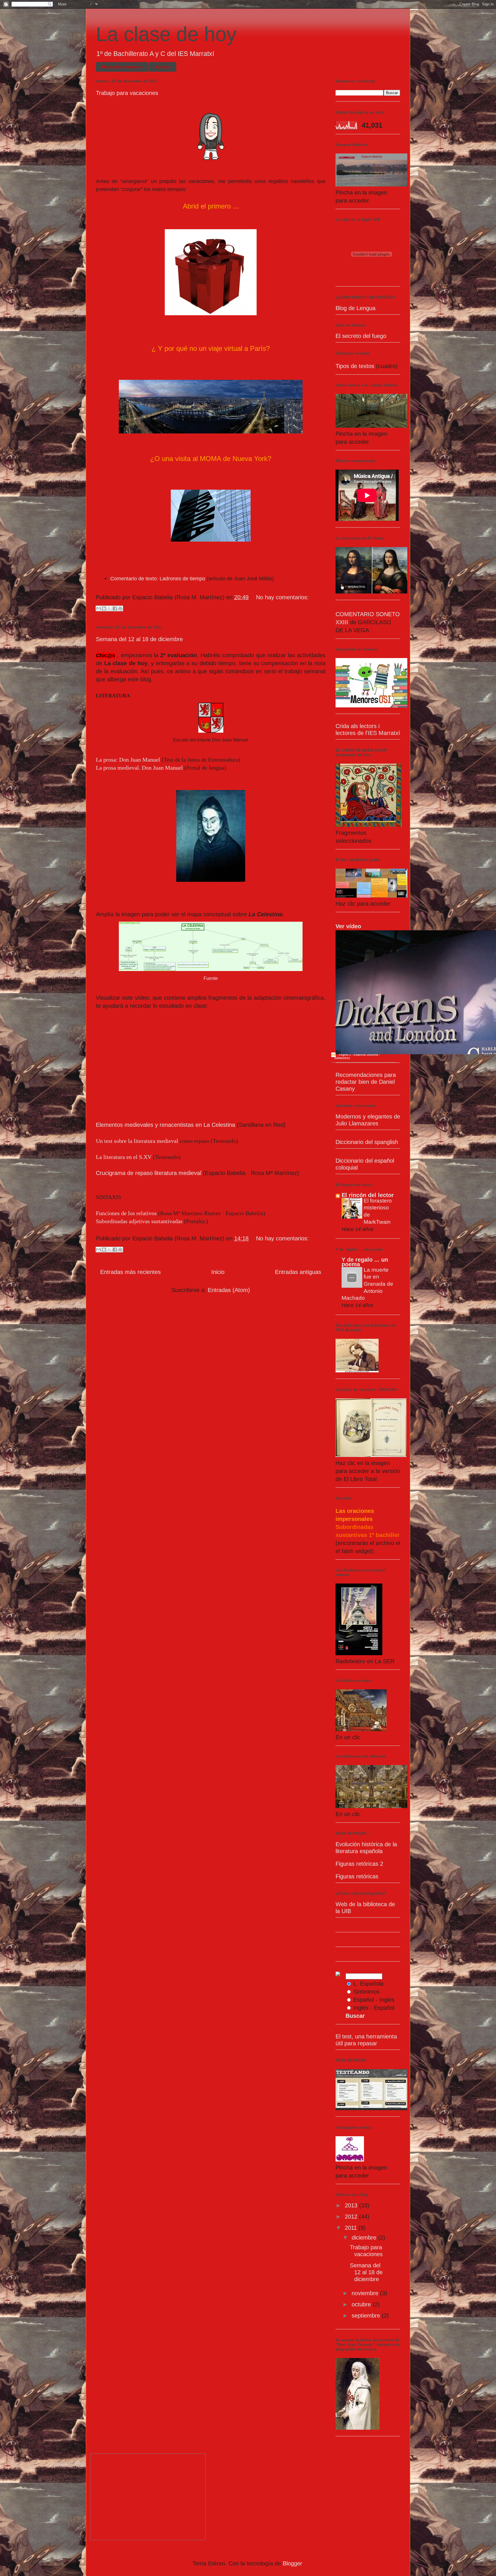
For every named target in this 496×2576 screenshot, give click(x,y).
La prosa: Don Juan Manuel (128, 760)
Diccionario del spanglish (367, 1142)
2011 (352, 2228)
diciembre (365, 2238)
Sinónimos (367, 1992)
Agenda (163, 67)
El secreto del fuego (361, 336)
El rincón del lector (368, 1195)
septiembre (367, 2316)
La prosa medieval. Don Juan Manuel (139, 768)
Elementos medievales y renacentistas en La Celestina (165, 1125)
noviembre (366, 2293)
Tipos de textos (356, 366)
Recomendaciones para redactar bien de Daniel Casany (366, 1082)
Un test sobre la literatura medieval (137, 1141)
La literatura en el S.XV (124, 1157)
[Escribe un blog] (104, 608)
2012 (352, 2217)
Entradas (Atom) (229, 1290)
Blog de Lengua (355, 308)
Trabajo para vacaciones (127, 93)
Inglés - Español (374, 2008)
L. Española (368, 1984)
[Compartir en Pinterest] (120, 608)
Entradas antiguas (298, 1272)
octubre (362, 2304)
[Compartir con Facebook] (115, 608)
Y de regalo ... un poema (365, 1262)
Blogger (292, 2563)
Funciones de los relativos (126, 1213)
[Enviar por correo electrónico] (98, 608)
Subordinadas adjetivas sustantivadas (139, 1221)
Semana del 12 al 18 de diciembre (139, 639)
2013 (352, 2205)
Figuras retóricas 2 (359, 1864)
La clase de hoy (166, 34)
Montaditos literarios (122, 67)
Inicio (218, 1272)
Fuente (211, 978)
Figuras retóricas (357, 1876)
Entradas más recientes (130, 1272)
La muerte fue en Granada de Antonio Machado (367, 1284)
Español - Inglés (374, 2000)
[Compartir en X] (109, 608)
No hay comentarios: (282, 597)
